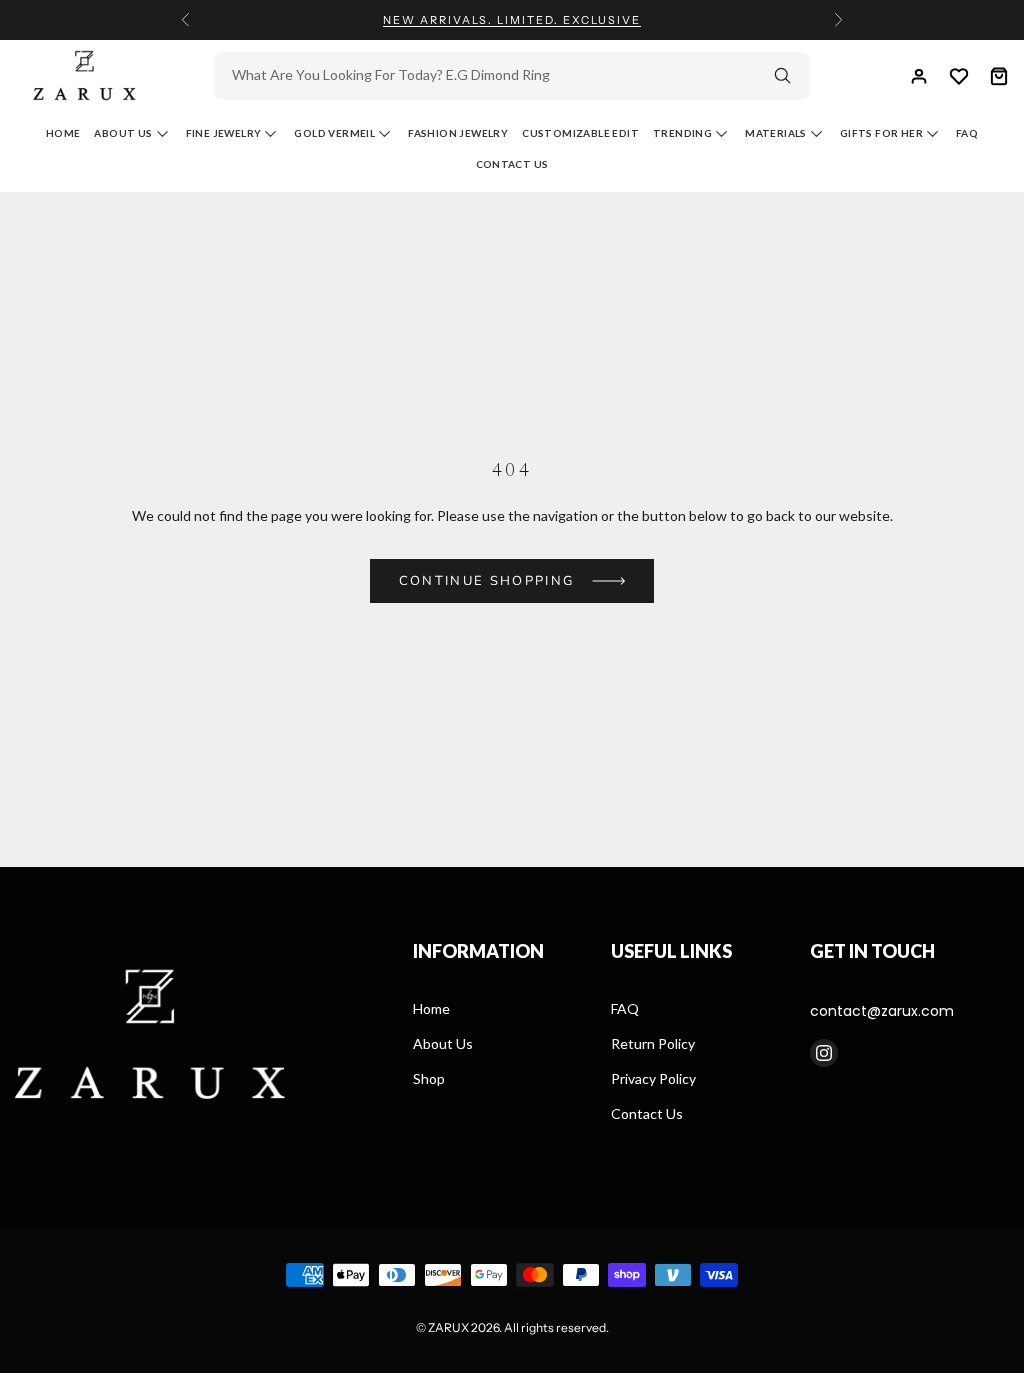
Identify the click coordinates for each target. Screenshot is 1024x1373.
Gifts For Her (881, 133)
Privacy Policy (653, 1078)
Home (63, 133)
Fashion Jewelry (458, 133)
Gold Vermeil (334, 133)
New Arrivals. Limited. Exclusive (511, 20)
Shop (429, 1078)
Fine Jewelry (224, 133)
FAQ (625, 1008)
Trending (682, 133)
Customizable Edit (580, 133)
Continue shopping (487, 581)
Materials (776, 133)
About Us (123, 133)
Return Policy (653, 1043)
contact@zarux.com (882, 1011)
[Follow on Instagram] (824, 1053)
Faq (967, 133)
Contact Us (512, 164)
